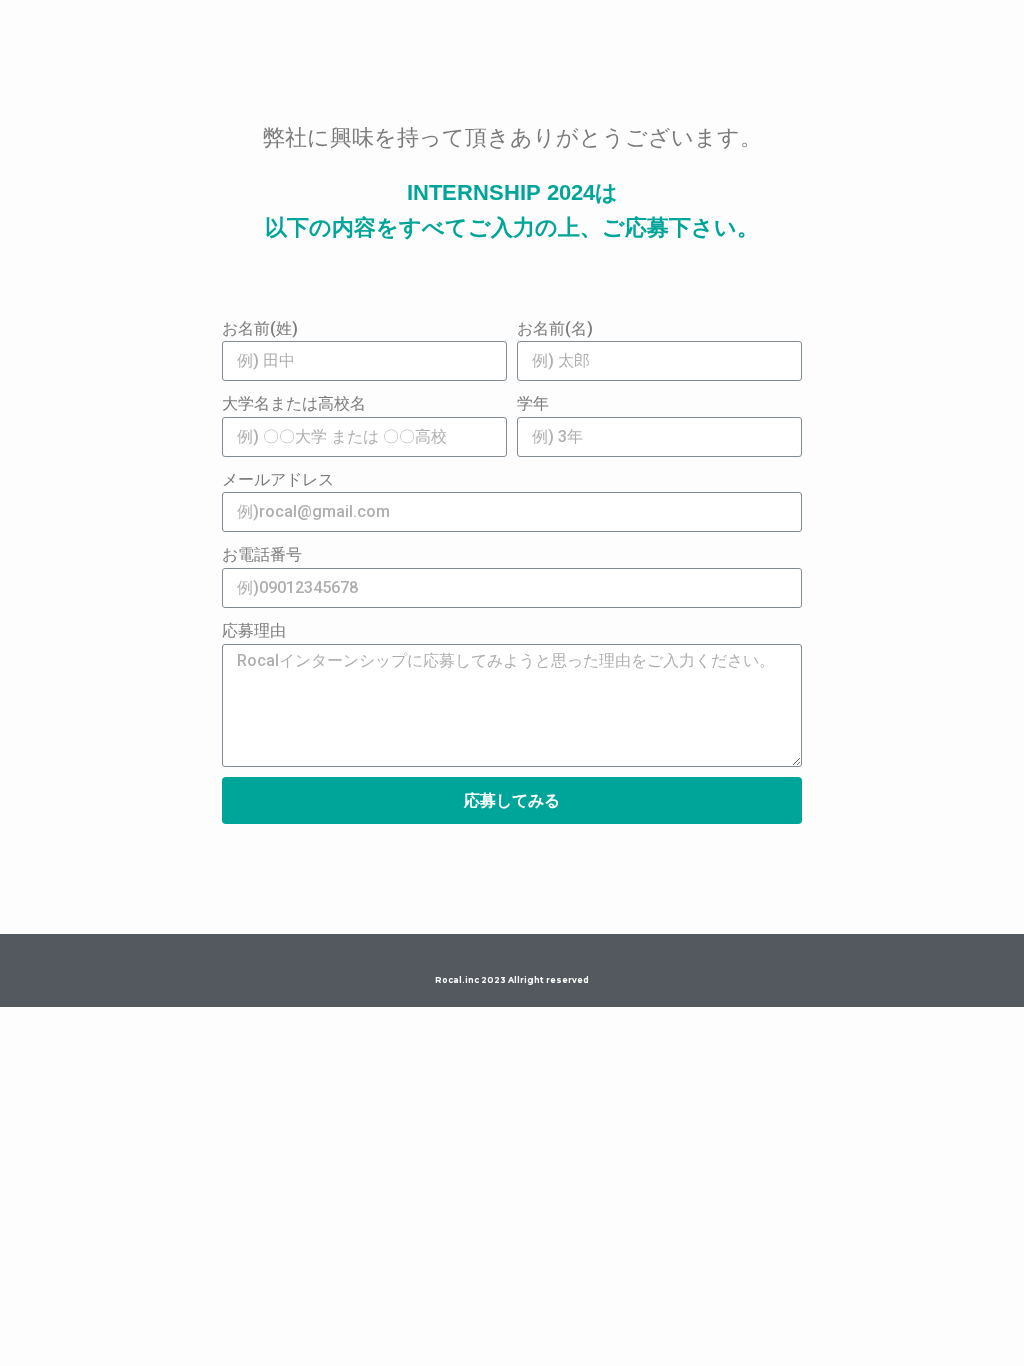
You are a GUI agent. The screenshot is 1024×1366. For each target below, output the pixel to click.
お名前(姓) (260, 328)
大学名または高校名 (294, 403)
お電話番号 (262, 554)
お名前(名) (555, 328)
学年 (533, 403)
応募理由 (254, 630)
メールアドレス (278, 479)
